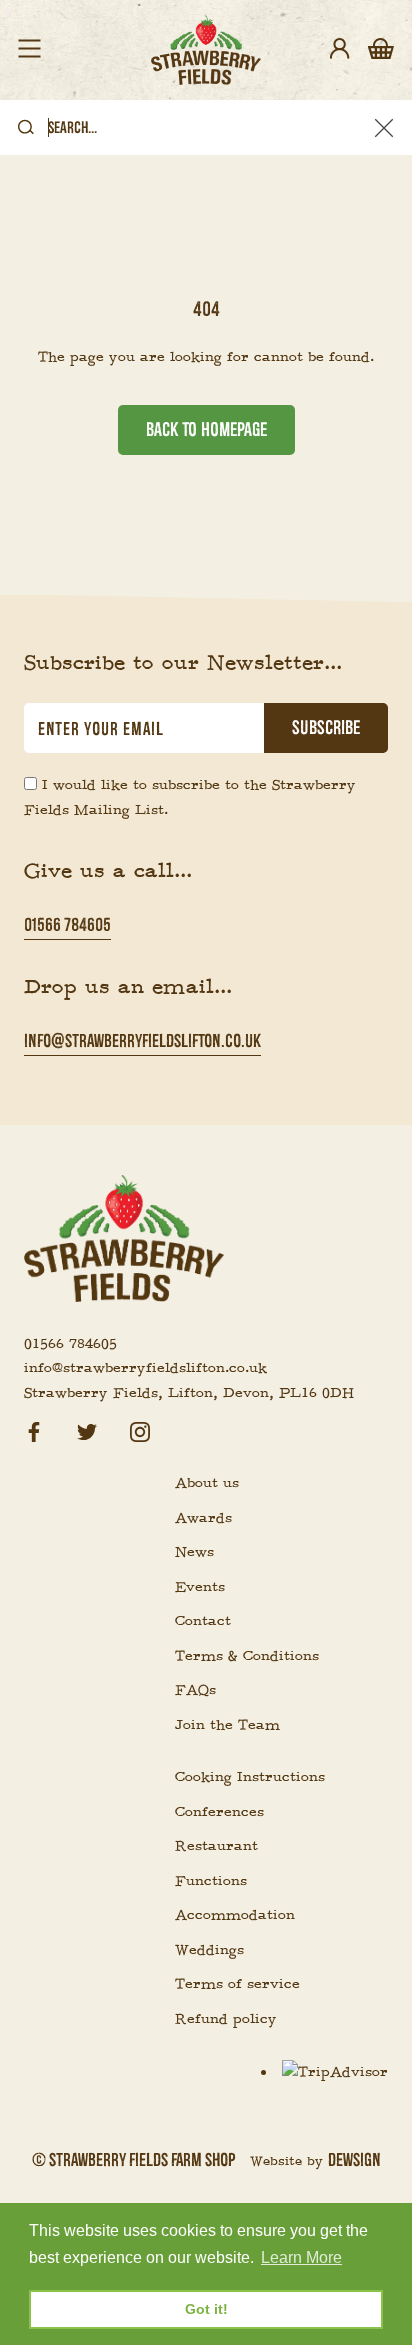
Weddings (209, 1950)
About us (207, 1483)
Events (200, 1587)
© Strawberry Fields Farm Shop (133, 2159)
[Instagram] (140, 1429)
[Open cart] (381, 50)
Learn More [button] (301, 2257)
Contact (203, 1621)
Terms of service (237, 1984)
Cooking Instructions (250, 1777)
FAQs (195, 1690)
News (194, 1552)
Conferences (219, 1812)
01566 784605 (67, 924)
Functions (211, 1881)
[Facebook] (34, 1429)
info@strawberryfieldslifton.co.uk (142, 1040)
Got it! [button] (206, 2309)
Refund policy (226, 2019)
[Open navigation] (29, 50)
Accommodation (235, 1915)
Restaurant (216, 1846)
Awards (203, 1518)
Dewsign (354, 2159)
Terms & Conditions (247, 1656)
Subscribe (326, 728)
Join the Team (227, 1725)
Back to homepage (206, 430)
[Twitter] (87, 1429)
